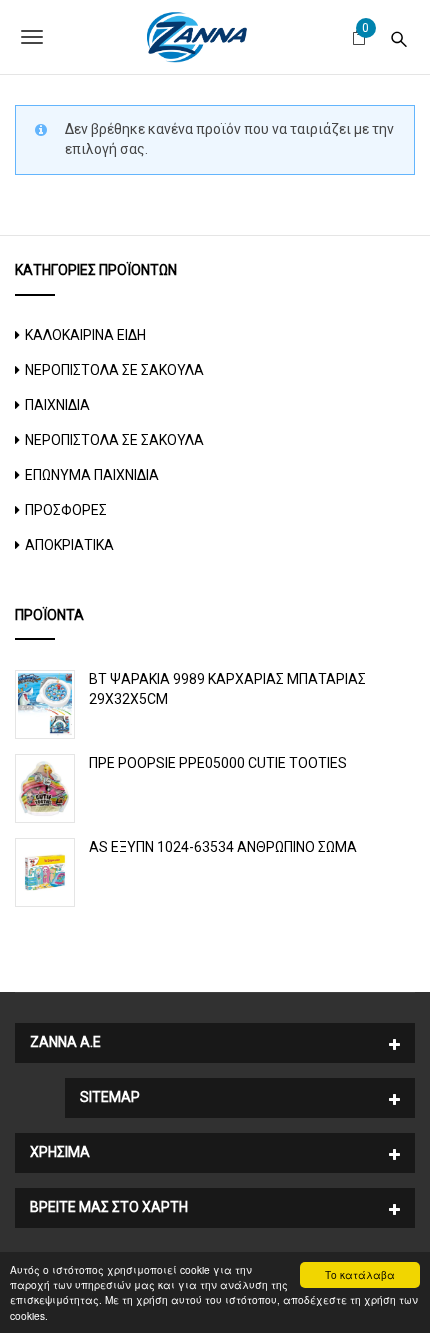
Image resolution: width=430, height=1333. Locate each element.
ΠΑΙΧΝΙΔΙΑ (57, 405)
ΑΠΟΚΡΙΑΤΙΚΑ (69, 545)
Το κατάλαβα (360, 1274)
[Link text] (399, 36)
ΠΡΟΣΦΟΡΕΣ (66, 510)
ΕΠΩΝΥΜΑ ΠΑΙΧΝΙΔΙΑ (92, 475)
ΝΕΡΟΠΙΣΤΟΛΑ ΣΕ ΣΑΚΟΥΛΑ (114, 370)
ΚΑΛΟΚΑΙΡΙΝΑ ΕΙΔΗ (85, 335)
